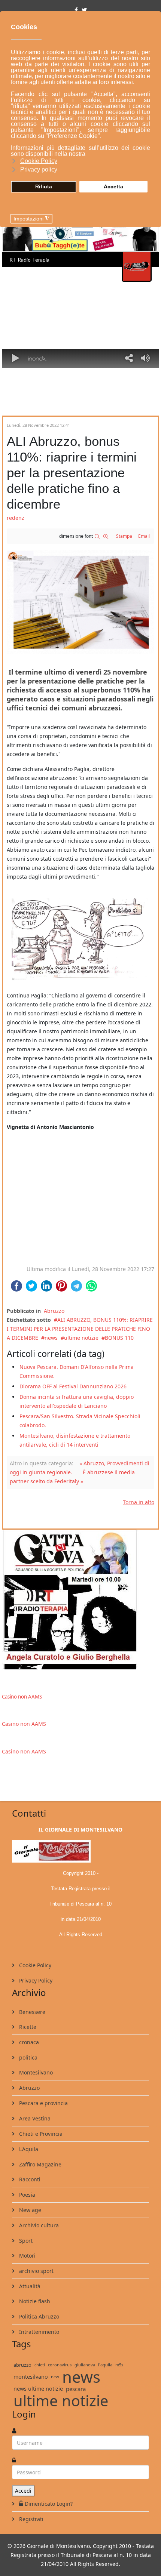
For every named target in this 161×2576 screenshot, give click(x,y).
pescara (76, 2389)
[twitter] (84, 10)
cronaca (28, 2042)
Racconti (29, 2179)
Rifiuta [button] (44, 186)
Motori (27, 2256)
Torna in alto (139, 1502)
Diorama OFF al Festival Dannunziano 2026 (73, 1386)
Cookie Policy (34, 1965)
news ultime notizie (38, 2389)
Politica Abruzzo (38, 2316)
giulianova (85, 2365)
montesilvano (31, 2377)
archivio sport (36, 2271)
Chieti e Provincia (40, 2134)
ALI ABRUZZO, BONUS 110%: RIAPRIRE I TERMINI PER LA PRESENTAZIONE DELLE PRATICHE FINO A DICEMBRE (80, 1329)
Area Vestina (34, 2118)
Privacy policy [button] (39, 169)
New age (29, 2210)
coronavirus (60, 2365)
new (55, 2377)
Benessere (31, 2012)
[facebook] (76, 10)
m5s (119, 2365)
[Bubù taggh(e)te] (80, 233)
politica (28, 2057)
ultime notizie (81, 1338)
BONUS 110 (119, 1338)
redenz (16, 518)
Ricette (27, 2027)
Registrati (31, 2519)
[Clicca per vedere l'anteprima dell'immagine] (80, 602)
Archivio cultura (38, 2225)
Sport (25, 2241)
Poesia (26, 2195)
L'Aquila (28, 2149)
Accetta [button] (113, 186)
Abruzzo (54, 1311)
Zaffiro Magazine (40, 2164)
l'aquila (105, 2365)
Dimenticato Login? (49, 2504)
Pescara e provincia (43, 2103)
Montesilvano (35, 2072)
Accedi (23, 2491)
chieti (40, 2365)
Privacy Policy (35, 1980)
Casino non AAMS (22, 1697)
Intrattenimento (38, 2332)
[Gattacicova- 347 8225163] (80, 1599)
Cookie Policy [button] (39, 161)
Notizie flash (34, 2301)
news (51, 1338)
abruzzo (22, 2365)
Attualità (29, 2286)
